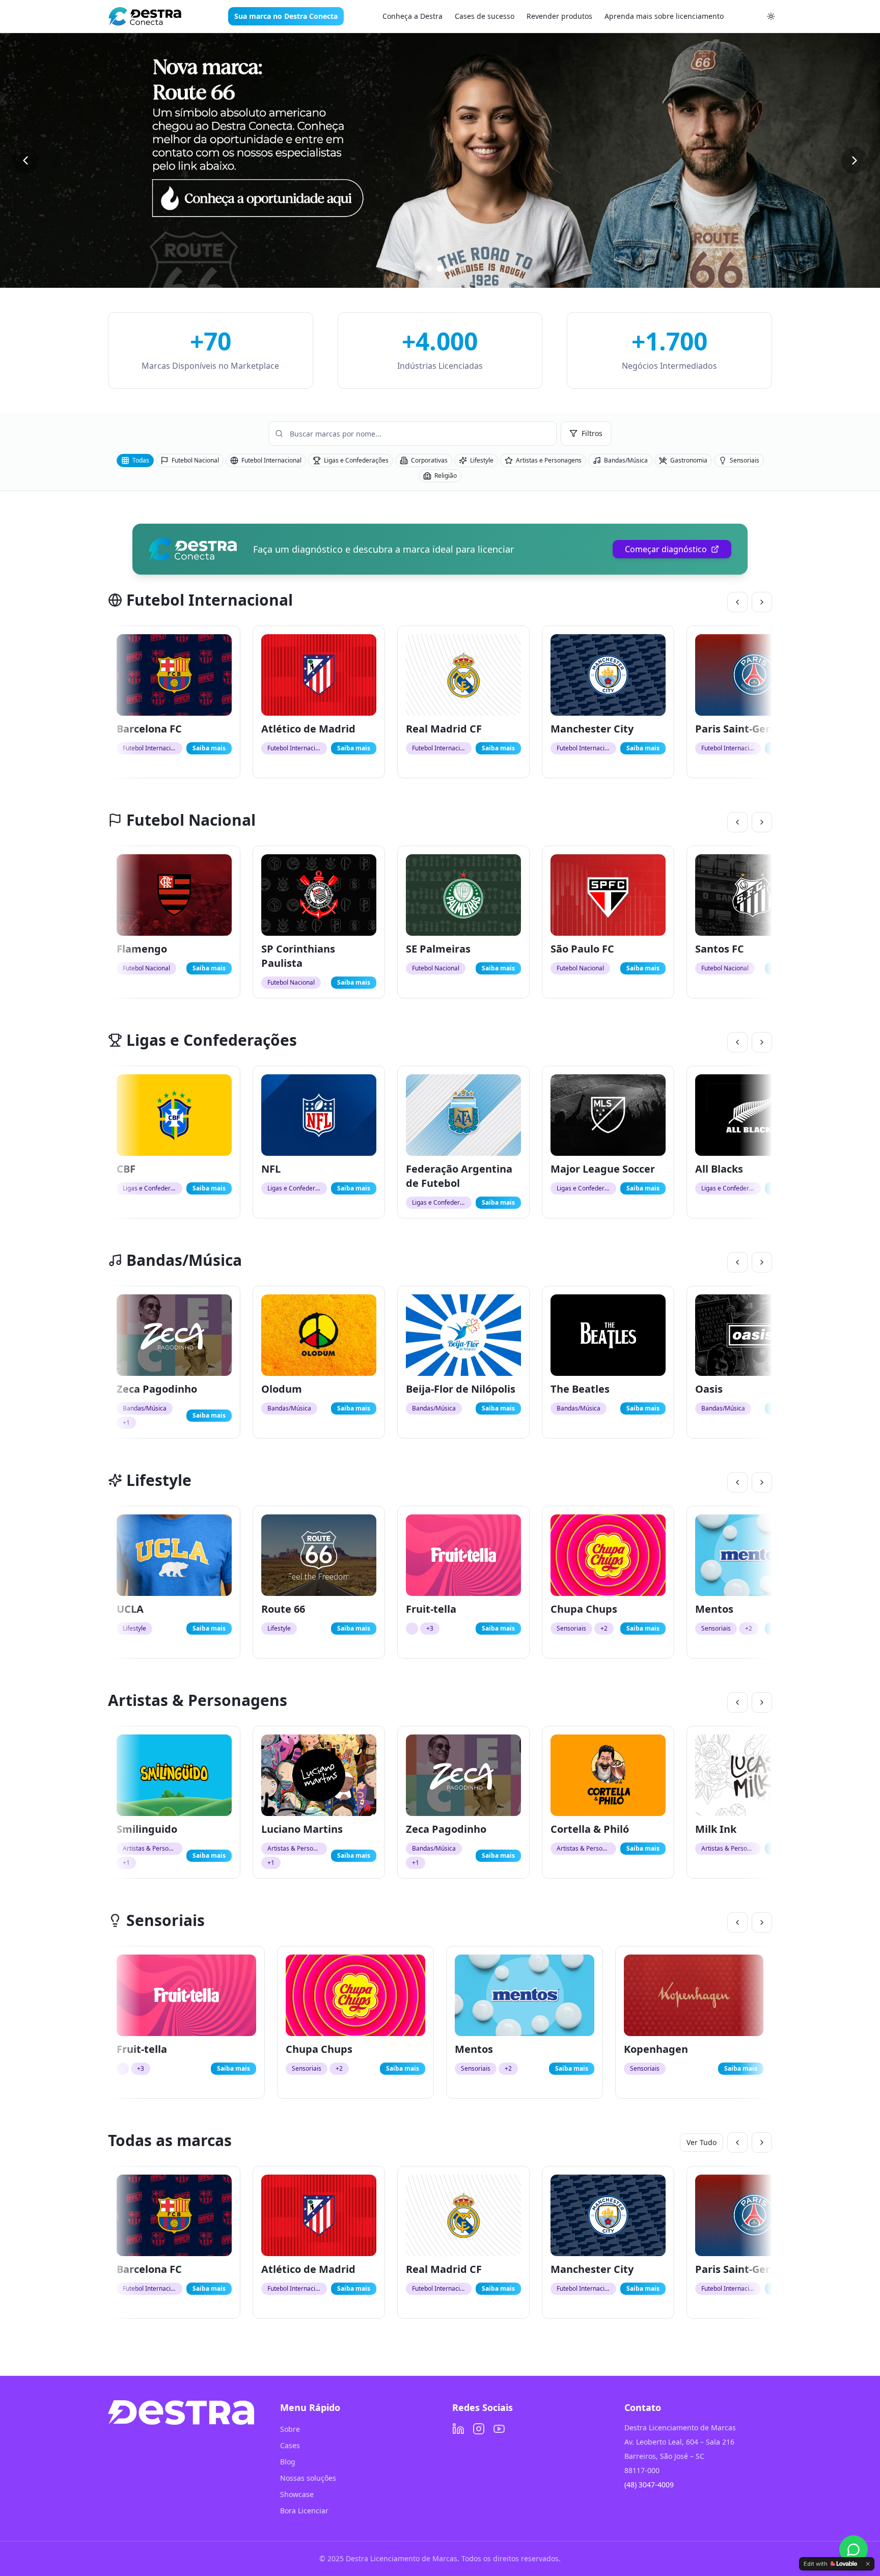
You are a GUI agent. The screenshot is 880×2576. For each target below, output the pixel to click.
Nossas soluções (308, 2478)
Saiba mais (209, 748)
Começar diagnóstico (666, 549)
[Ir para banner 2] (429, 268)
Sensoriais (745, 460)
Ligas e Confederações (356, 460)
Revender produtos (559, 16)
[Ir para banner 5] (462, 268)
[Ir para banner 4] (451, 268)
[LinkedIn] (458, 2429)
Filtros (592, 433)
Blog (288, 2462)
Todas (141, 460)
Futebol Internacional (271, 460)
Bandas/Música (626, 460)
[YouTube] (499, 2429)
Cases (290, 2445)
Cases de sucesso (485, 16)
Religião (446, 476)
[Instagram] (479, 2429)
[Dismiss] (868, 2564)
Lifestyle (482, 460)
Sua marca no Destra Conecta (286, 16)
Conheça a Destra (413, 16)
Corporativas (429, 460)
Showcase (297, 2494)
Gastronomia (689, 460)
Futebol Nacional (195, 460)
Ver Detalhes (183, 683)
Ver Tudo (702, 2142)
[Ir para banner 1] (418, 268)
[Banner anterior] (25, 160)
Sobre (290, 2429)
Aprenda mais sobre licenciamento (664, 16)
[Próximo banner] (855, 160)
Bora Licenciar (304, 2511)
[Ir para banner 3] (440, 268)
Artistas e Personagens (549, 460)
